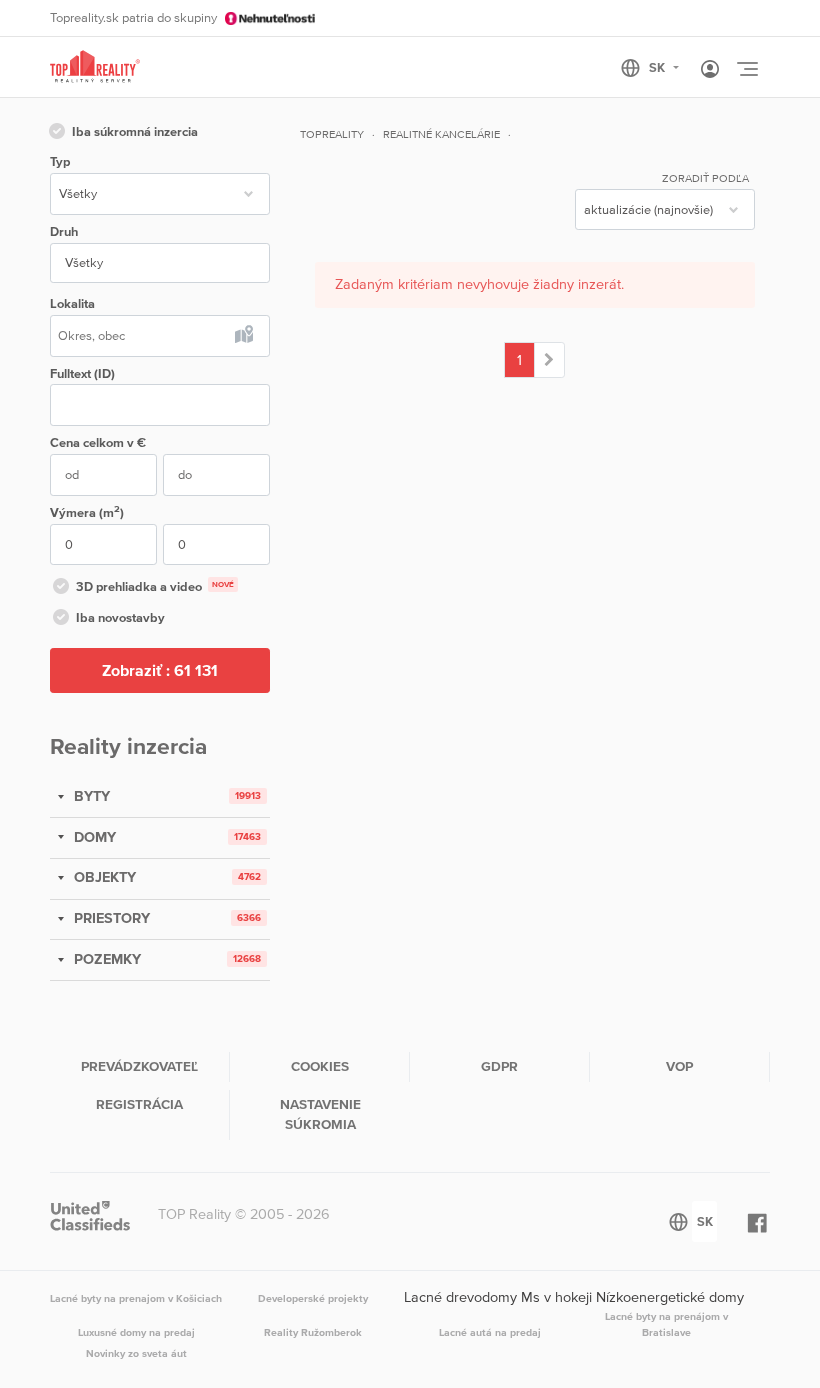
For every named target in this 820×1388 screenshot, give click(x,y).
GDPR (499, 1066)
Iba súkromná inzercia (135, 131)
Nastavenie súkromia (320, 1114)
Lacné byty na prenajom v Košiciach (136, 1298)
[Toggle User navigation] (710, 70)
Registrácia (139, 1104)
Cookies (320, 1066)
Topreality (332, 134)
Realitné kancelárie (441, 134)
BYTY (90, 796)
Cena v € (98, 442)
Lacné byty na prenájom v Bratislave (666, 1324)
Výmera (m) (87, 511)
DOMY (93, 837)
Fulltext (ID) (82, 373)
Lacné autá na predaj (490, 1332)
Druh (64, 231)
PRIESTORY (110, 918)
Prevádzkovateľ (139, 1066)
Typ (60, 161)
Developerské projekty (313, 1298)
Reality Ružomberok (313, 1332)
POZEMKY (105, 959)
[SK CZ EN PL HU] (658, 68)
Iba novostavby (120, 617)
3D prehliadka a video (155, 586)
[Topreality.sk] (95, 67)
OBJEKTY (103, 877)
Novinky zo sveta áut (136, 1353)
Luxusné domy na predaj (136, 1332)
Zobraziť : (160, 670)
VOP (679, 1066)
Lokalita (72, 303)
